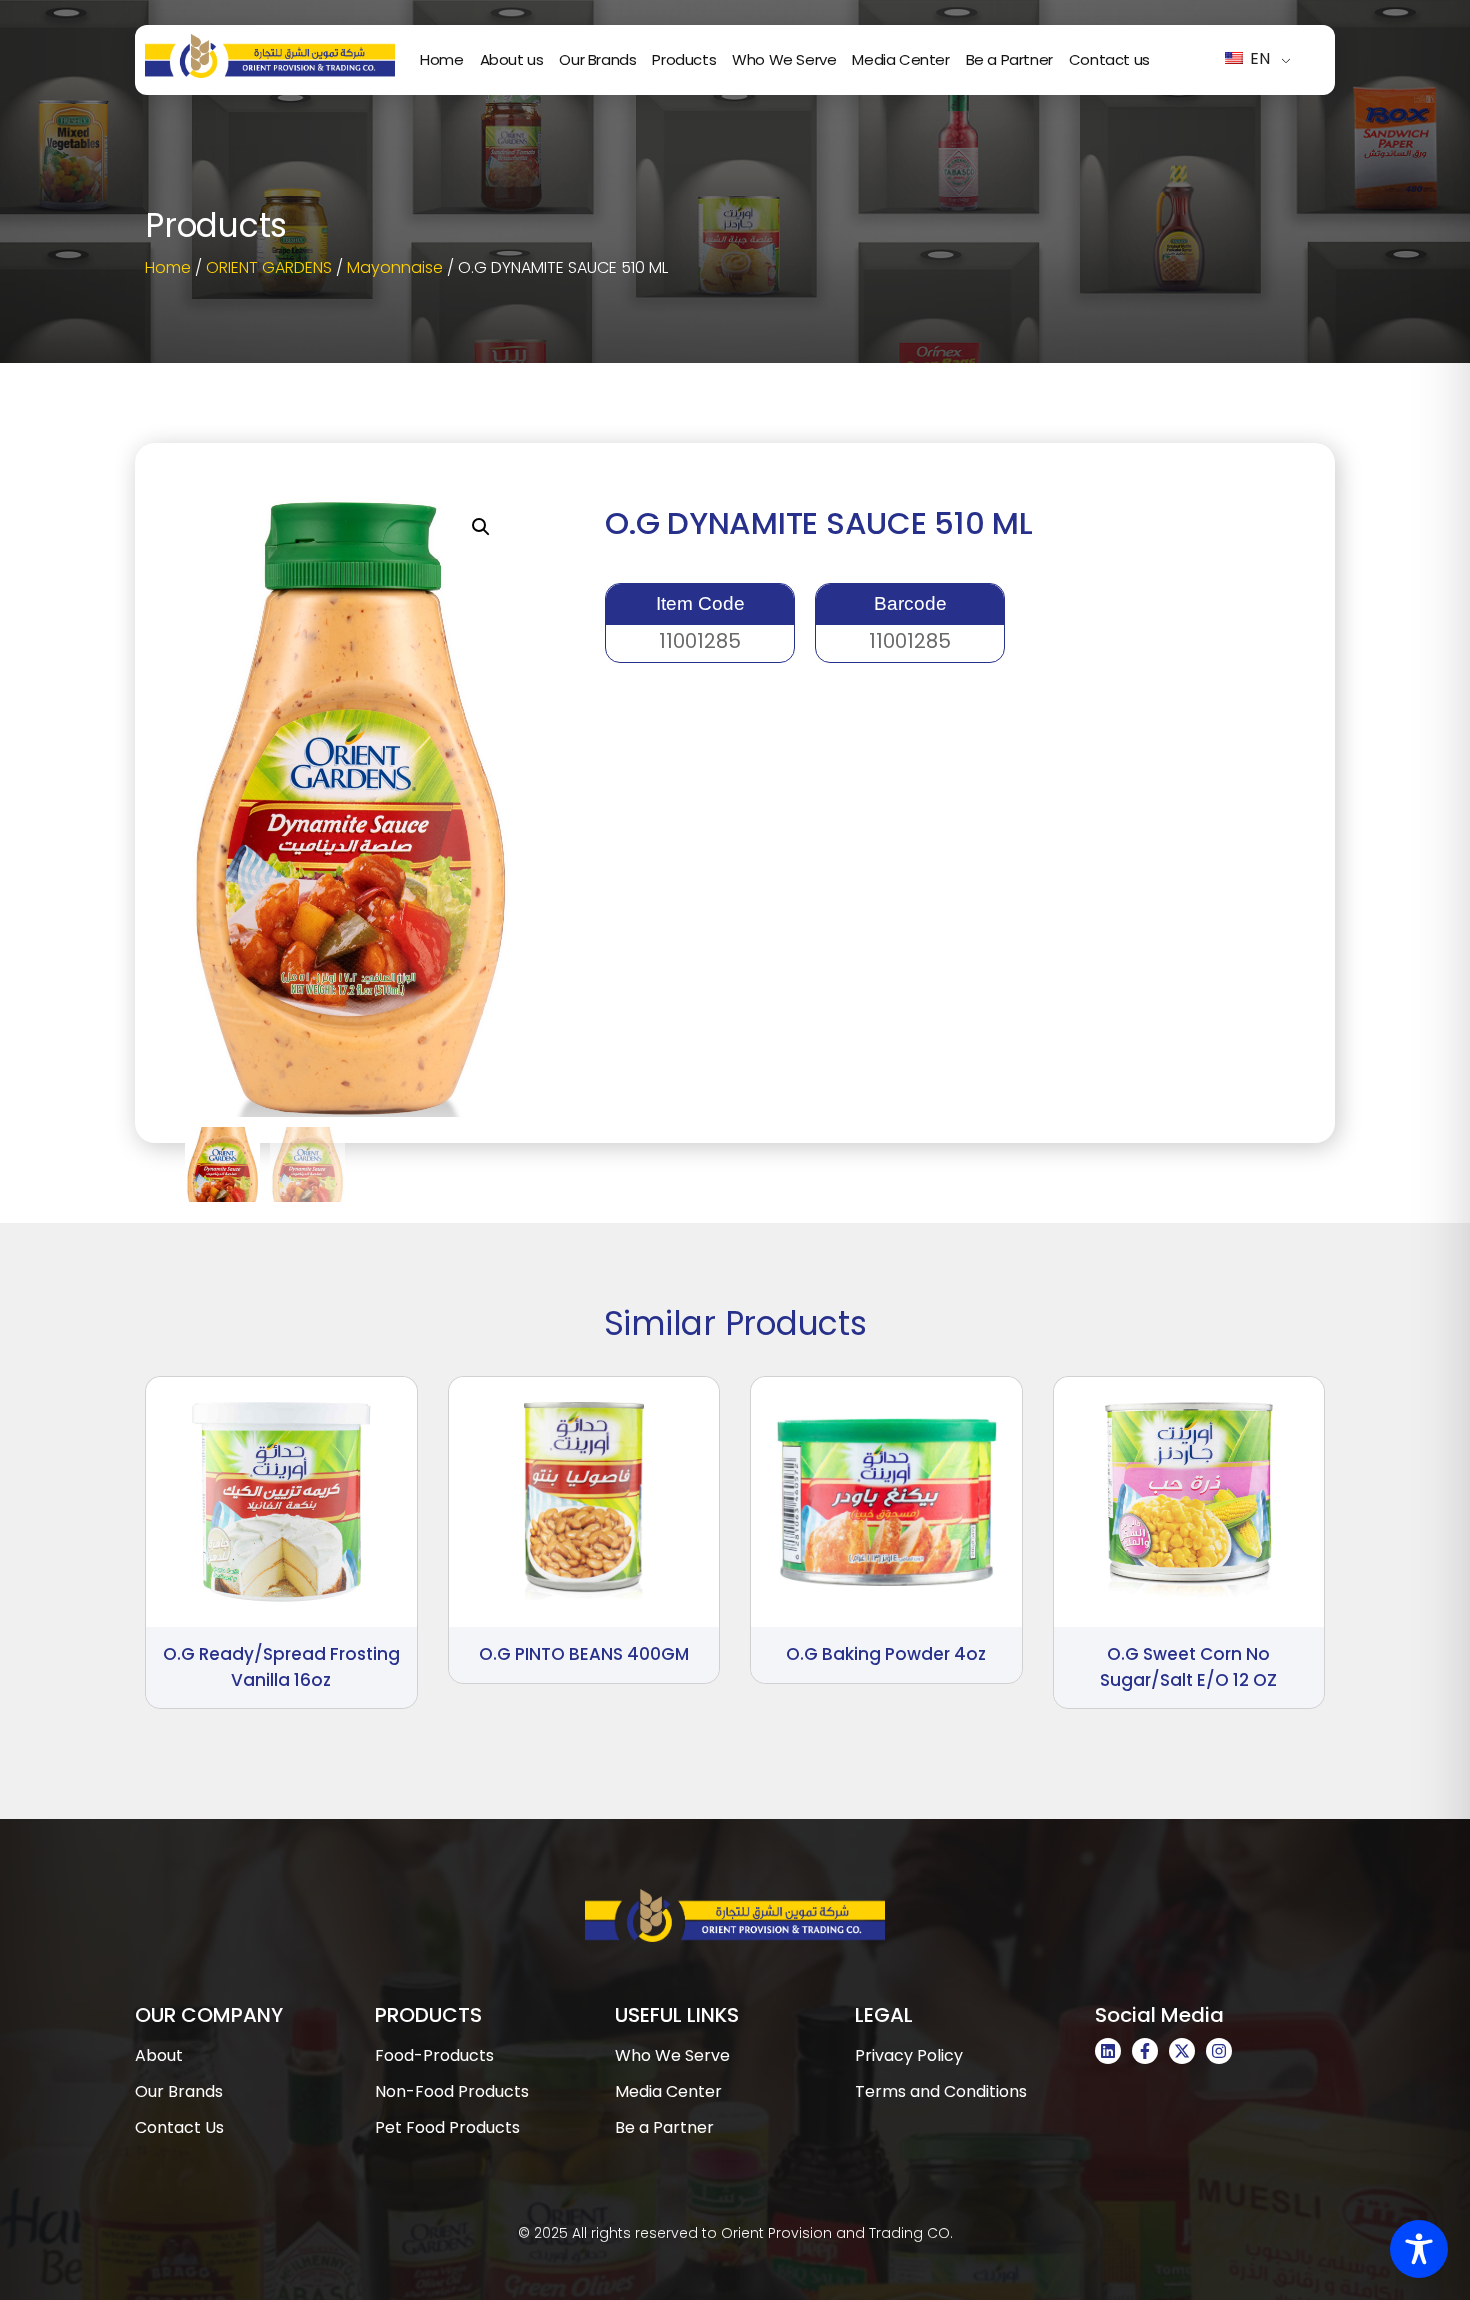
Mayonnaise (395, 267)
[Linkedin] (1108, 2051)
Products (684, 59)
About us (512, 59)
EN (1258, 58)
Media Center (900, 59)
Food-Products (434, 2055)
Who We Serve (784, 59)
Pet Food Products (447, 2127)
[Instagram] (1219, 2051)
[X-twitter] (1182, 2051)
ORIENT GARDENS (269, 267)
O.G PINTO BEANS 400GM (584, 1654)
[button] (481, 527)
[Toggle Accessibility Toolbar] (1419, 2249)
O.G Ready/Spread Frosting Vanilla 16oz (281, 1667)
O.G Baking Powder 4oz (886, 1654)
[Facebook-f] (1145, 2051)
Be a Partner (1009, 59)
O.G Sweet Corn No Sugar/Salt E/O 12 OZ (1188, 1667)
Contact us (1109, 59)
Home (441, 59)
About (159, 2055)
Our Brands (597, 59)
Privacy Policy (909, 2055)
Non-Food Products (452, 2091)
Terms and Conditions (941, 2091)
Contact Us (179, 2127)
